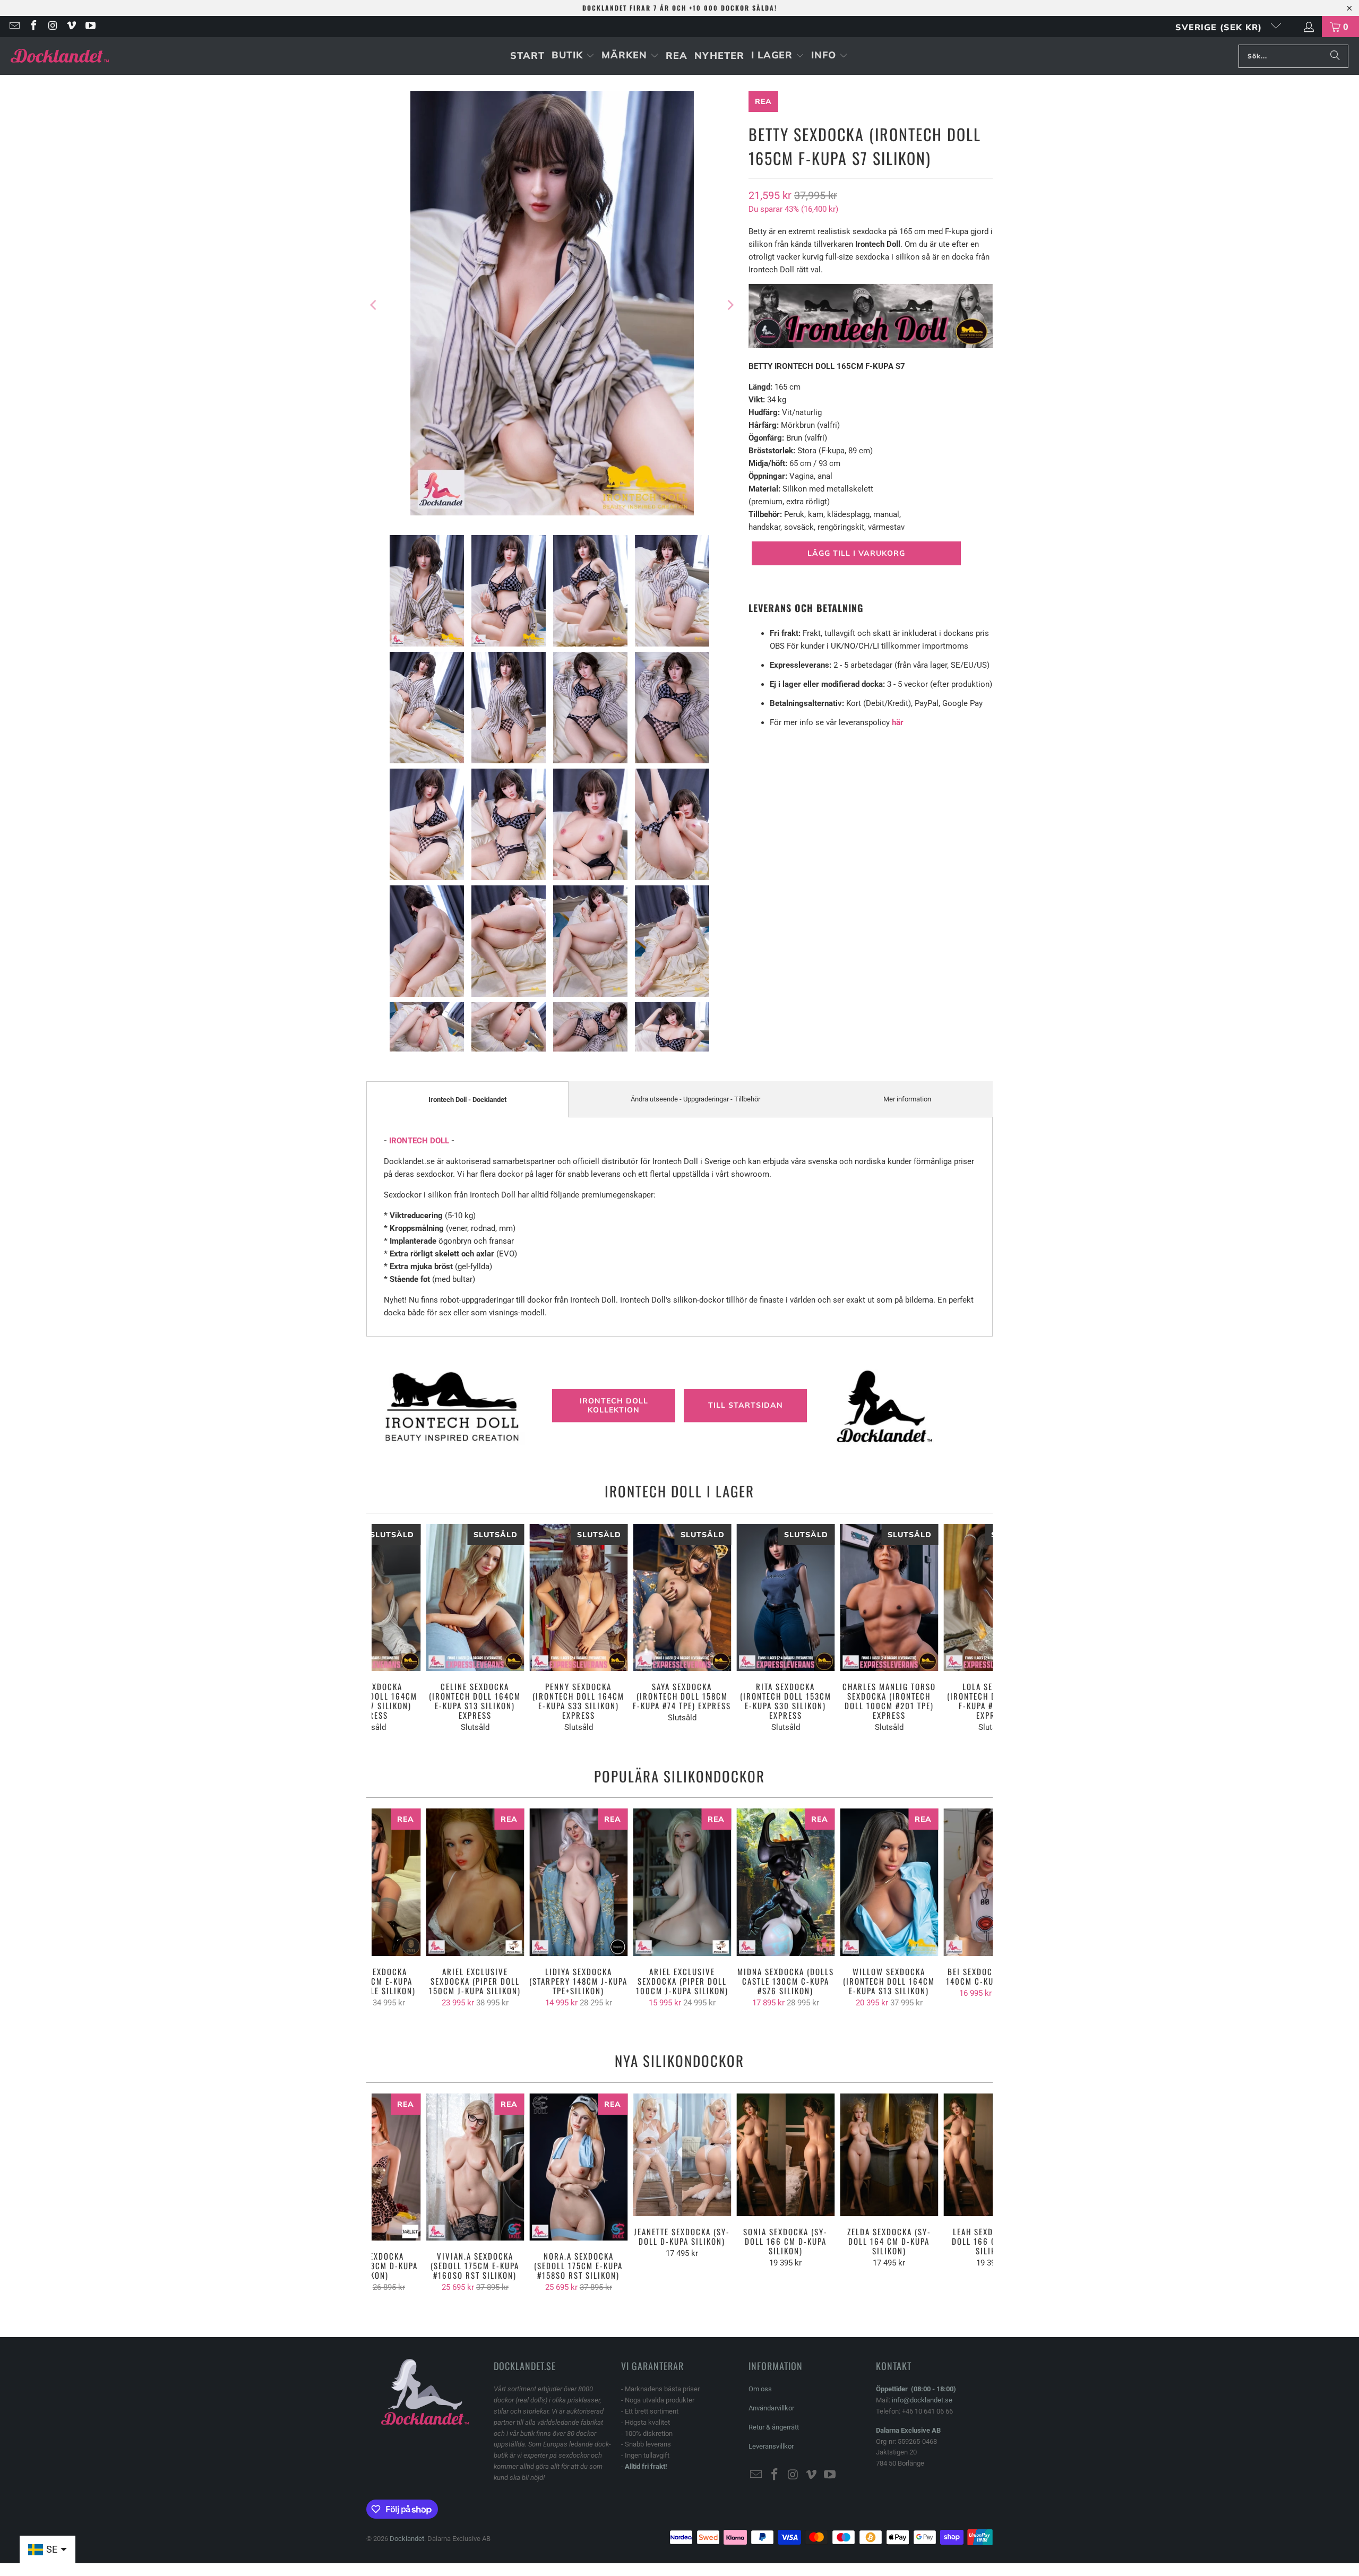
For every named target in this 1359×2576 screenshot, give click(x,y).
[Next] (730, 305)
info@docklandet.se (922, 2400)
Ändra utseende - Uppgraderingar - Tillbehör (695, 1099)
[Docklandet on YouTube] (90, 27)
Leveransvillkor (771, 2446)
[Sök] (1335, 56)
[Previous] (374, 305)
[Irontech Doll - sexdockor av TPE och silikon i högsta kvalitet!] (871, 346)
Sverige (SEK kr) (1220, 27)
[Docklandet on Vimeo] (71, 27)
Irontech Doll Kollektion (614, 1405)
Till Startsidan (746, 1406)
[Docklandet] (60, 56)
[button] (573, 56)
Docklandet (407, 2539)
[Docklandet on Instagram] (52, 27)
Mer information (907, 1099)
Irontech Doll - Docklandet (467, 1100)
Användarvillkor (771, 2408)
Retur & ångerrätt (774, 2427)
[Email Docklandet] (14, 27)
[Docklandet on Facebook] (33, 27)
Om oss (760, 2389)
